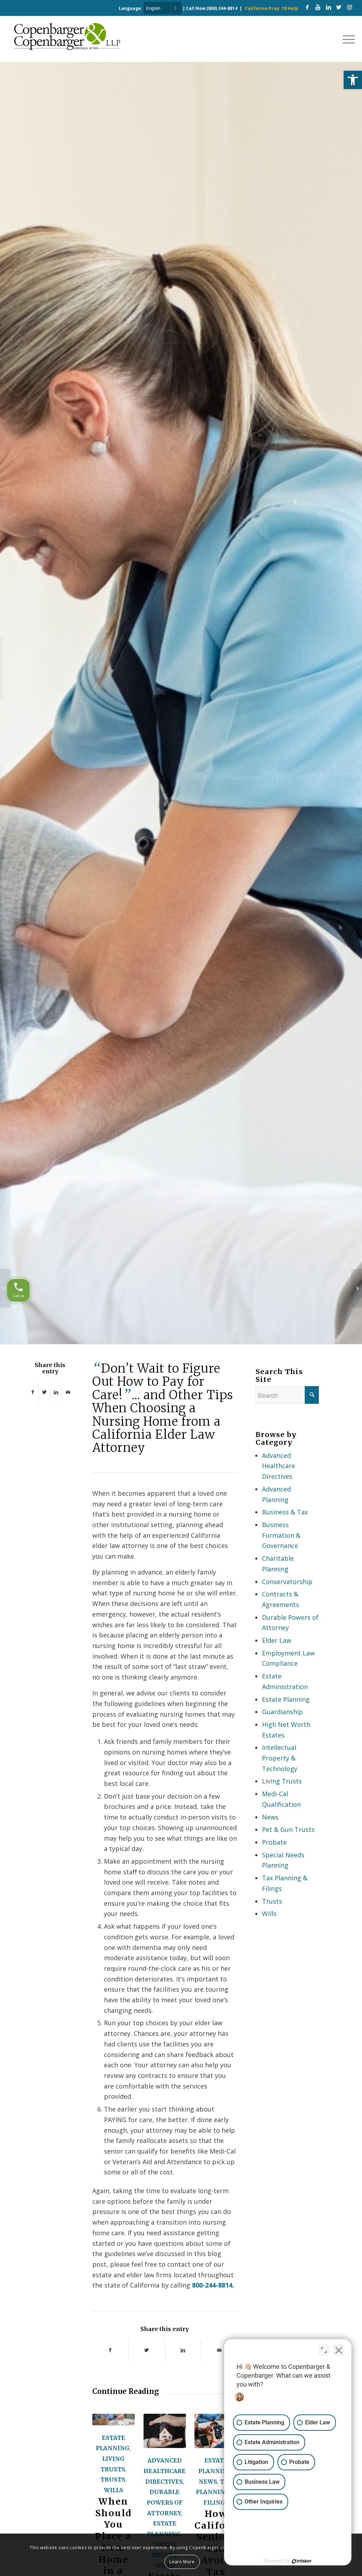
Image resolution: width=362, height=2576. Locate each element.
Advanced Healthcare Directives (165, 2471)
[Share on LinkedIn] (56, 1392)
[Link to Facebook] (307, 7)
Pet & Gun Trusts (288, 1829)
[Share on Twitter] (45, 1392)
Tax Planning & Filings (216, 2492)
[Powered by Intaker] (302, 2561)
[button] (353, 80)
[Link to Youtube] (318, 7)
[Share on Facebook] (33, 1392)
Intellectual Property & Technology (280, 1758)
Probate (274, 1842)
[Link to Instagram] (350, 7)
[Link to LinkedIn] (328, 7)
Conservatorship (287, 1582)
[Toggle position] (324, 2350)
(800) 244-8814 (222, 8)
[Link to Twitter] (339, 7)
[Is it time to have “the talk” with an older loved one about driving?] (357, 1288)
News (208, 2482)
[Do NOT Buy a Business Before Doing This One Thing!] (5, 1288)
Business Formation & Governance (281, 1535)
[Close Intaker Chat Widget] (339, 2350)
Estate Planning (286, 1699)
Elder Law (277, 1640)
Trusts (113, 2479)
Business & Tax (285, 1512)
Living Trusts (282, 1781)
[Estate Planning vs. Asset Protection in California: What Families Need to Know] (165, 2431)
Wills (113, 2490)
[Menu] (346, 39)
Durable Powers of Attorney (165, 2502)
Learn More (182, 2562)
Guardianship (282, 1712)
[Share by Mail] (68, 1392)
